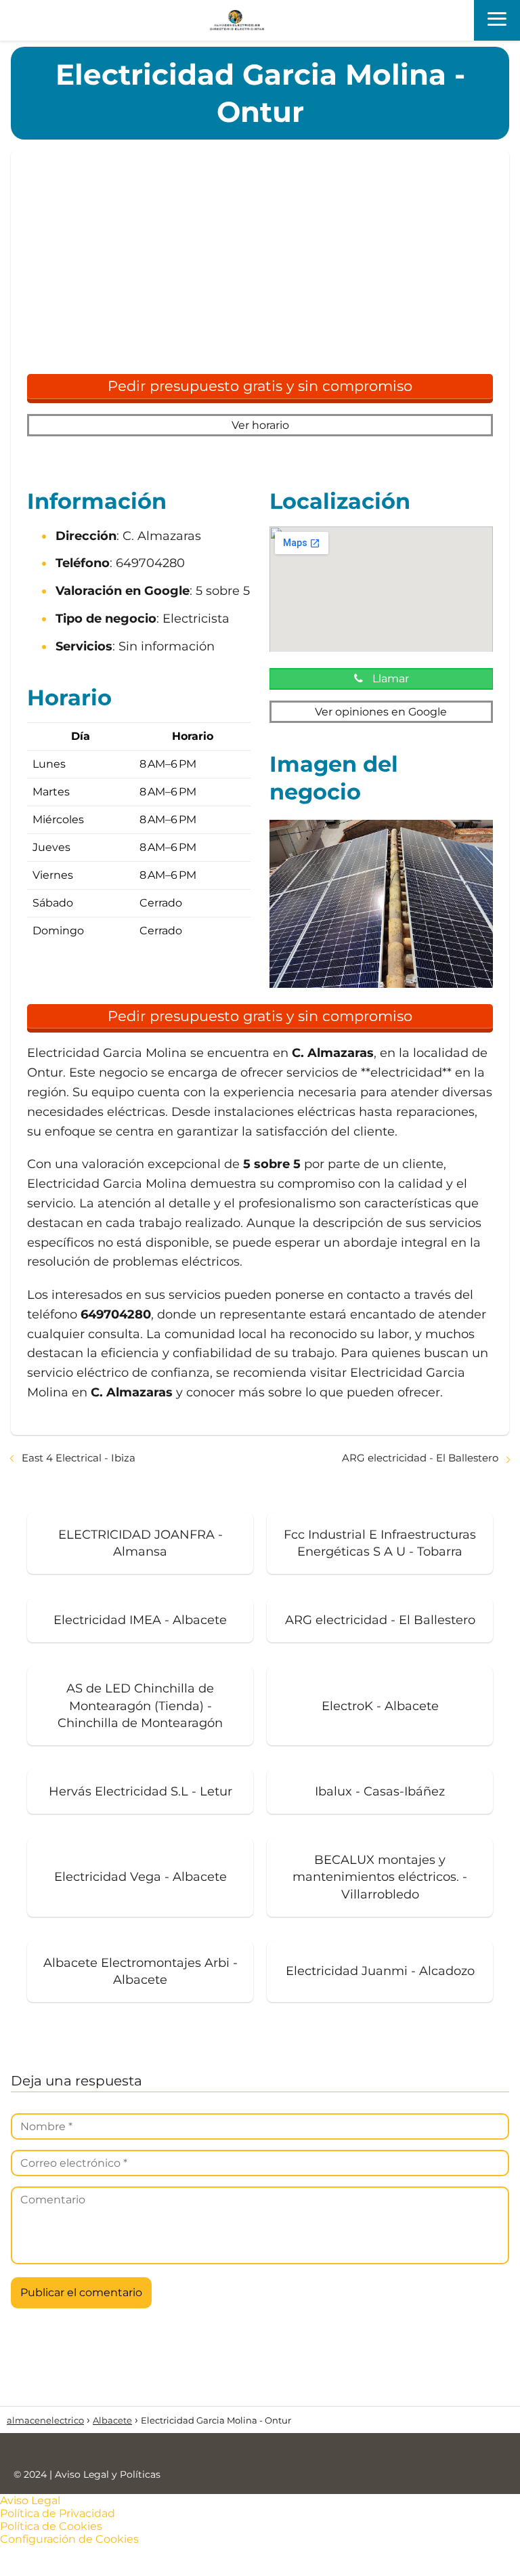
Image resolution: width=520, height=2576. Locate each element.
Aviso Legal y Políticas (108, 2474)
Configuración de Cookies (69, 2539)
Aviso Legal (30, 2500)
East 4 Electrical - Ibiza (79, 1458)
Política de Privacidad (58, 2513)
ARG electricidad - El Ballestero (420, 1458)
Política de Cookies (51, 2526)
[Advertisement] (260, 268)
